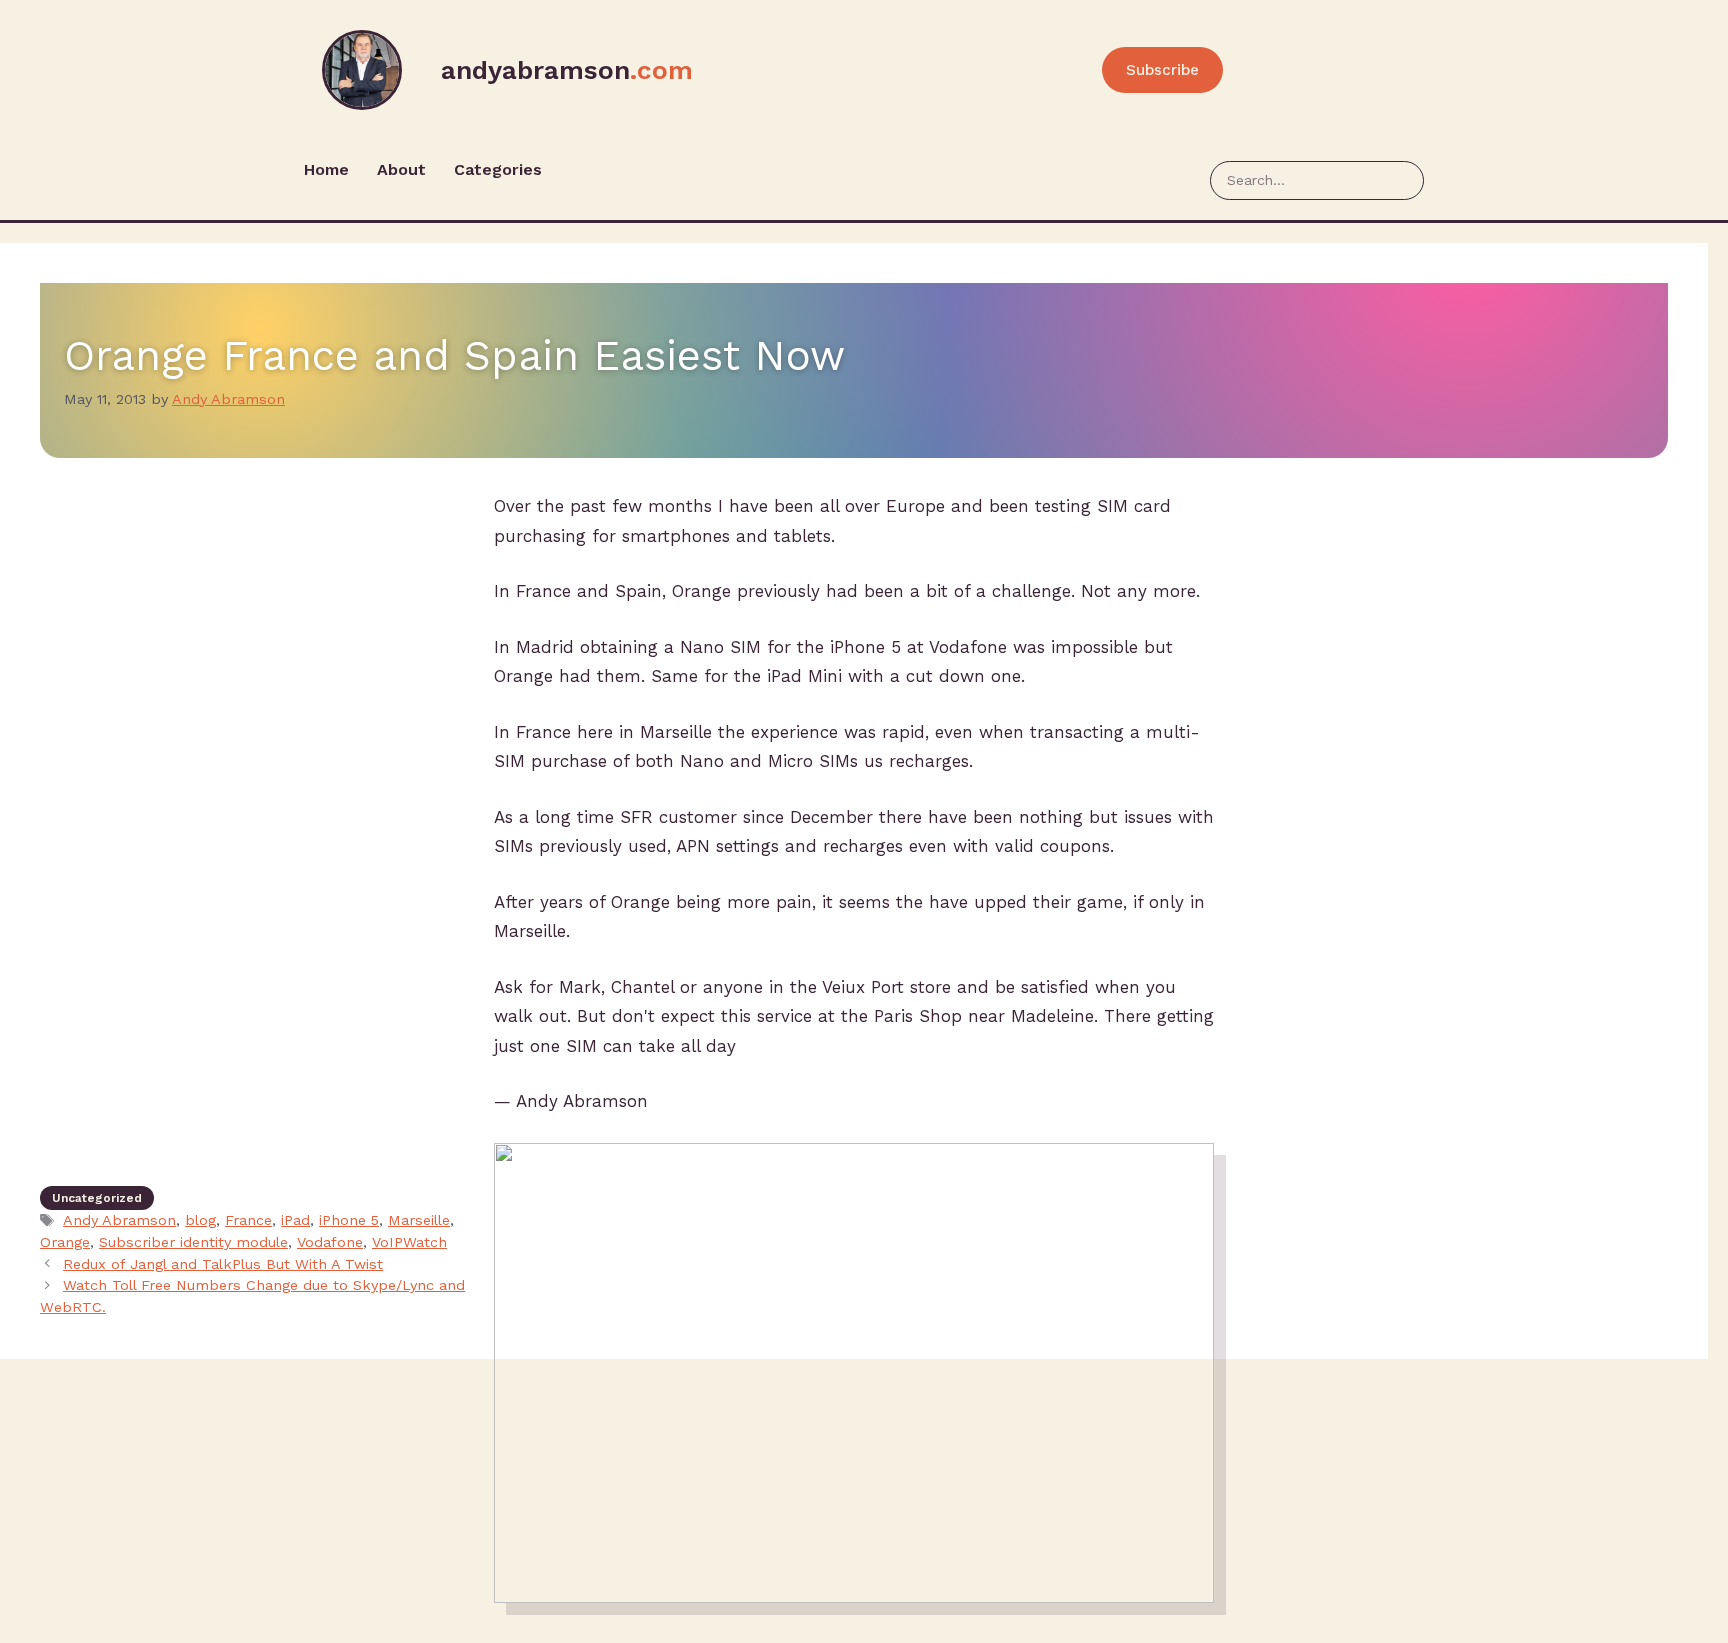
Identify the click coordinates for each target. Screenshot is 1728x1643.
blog (200, 1220)
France (248, 1220)
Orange (65, 1242)
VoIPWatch (409, 1242)
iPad (295, 1220)
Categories (498, 169)
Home (326, 169)
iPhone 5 (349, 1220)
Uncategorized (97, 1198)
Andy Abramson (119, 1220)
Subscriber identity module (193, 1242)
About (401, 169)
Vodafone (330, 1242)
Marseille (419, 1220)
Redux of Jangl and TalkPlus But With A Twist (223, 1264)
